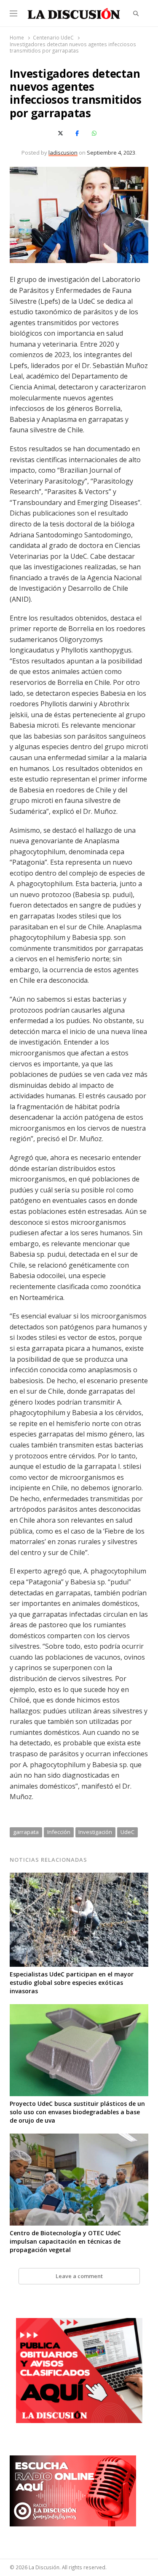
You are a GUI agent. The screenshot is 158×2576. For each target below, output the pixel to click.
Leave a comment (79, 2276)
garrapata (26, 1832)
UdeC (127, 1832)
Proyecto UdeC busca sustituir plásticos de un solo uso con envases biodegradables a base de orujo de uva (77, 2112)
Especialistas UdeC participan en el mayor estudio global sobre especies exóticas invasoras (72, 1983)
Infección (59, 1832)
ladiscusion (63, 153)
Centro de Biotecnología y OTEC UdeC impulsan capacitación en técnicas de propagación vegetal (65, 2241)
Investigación (95, 1832)
